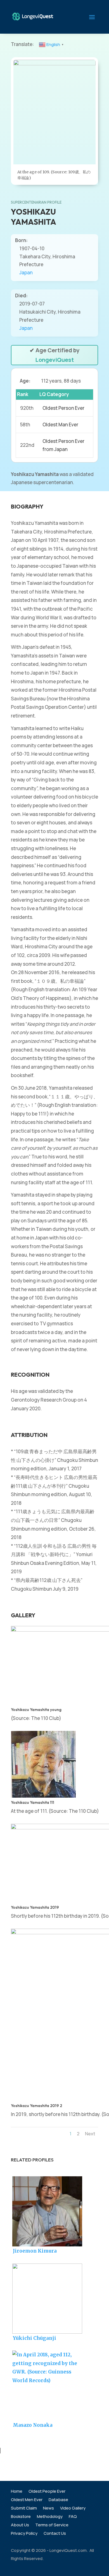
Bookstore (21, 2517)
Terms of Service (52, 2525)
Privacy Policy (24, 2534)
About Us (20, 2525)
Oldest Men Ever (27, 2500)
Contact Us (55, 2534)
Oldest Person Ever (63, 408)
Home (17, 2492)
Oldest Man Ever (60, 425)
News (48, 2509)
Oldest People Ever (47, 2492)
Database (58, 2500)
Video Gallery (73, 2509)
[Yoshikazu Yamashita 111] (43, 1796)
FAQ (73, 2517)
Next (90, 2134)
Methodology (50, 2517)
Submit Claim (24, 2509)
